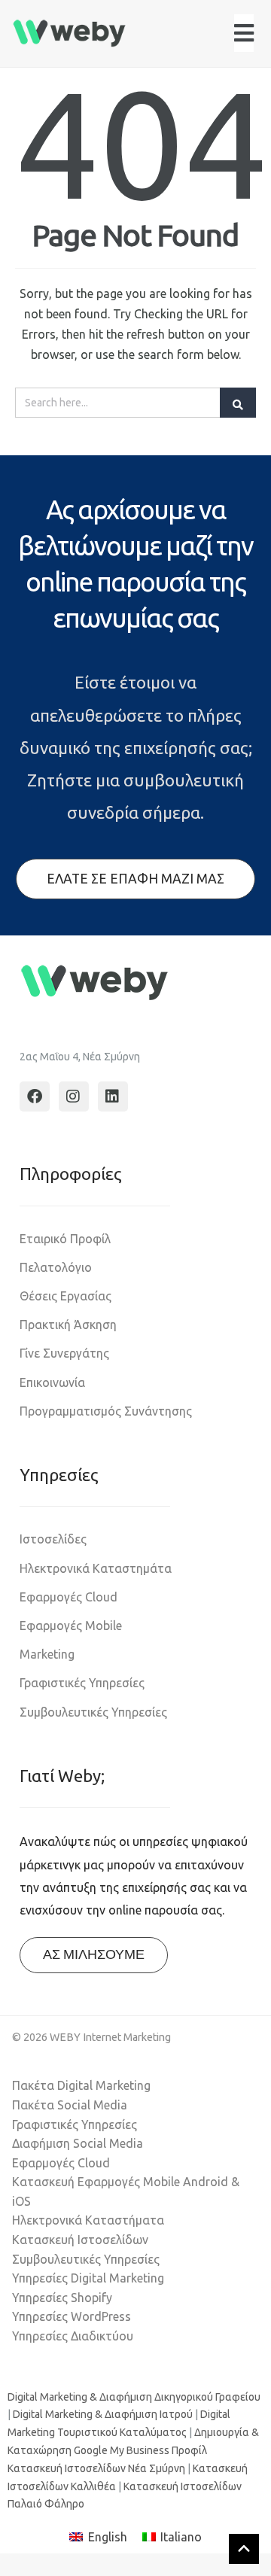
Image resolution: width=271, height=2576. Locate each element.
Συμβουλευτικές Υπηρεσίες (93, 1712)
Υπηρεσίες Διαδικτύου (73, 2336)
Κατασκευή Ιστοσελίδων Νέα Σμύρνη (96, 2468)
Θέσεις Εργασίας (65, 1296)
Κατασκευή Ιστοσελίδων (80, 2240)
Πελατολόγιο (56, 1267)
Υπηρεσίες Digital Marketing (88, 2278)
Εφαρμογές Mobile (71, 1626)
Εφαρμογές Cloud (69, 1597)
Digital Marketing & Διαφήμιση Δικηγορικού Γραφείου (134, 2397)
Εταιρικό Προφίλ (65, 1239)
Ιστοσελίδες (53, 1539)
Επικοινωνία (52, 1382)
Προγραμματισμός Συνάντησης (106, 1411)
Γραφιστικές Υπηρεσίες (82, 1683)
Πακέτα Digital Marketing (81, 2085)
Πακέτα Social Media (70, 2105)
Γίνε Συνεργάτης (64, 1353)
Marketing (47, 1654)
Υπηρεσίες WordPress (72, 2316)
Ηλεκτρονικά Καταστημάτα (96, 1568)
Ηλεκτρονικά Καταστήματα (88, 2220)
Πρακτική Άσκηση (68, 1324)
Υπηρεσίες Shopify (62, 2298)
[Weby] (70, 33)
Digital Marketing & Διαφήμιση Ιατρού (103, 2414)
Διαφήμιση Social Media (78, 2143)
